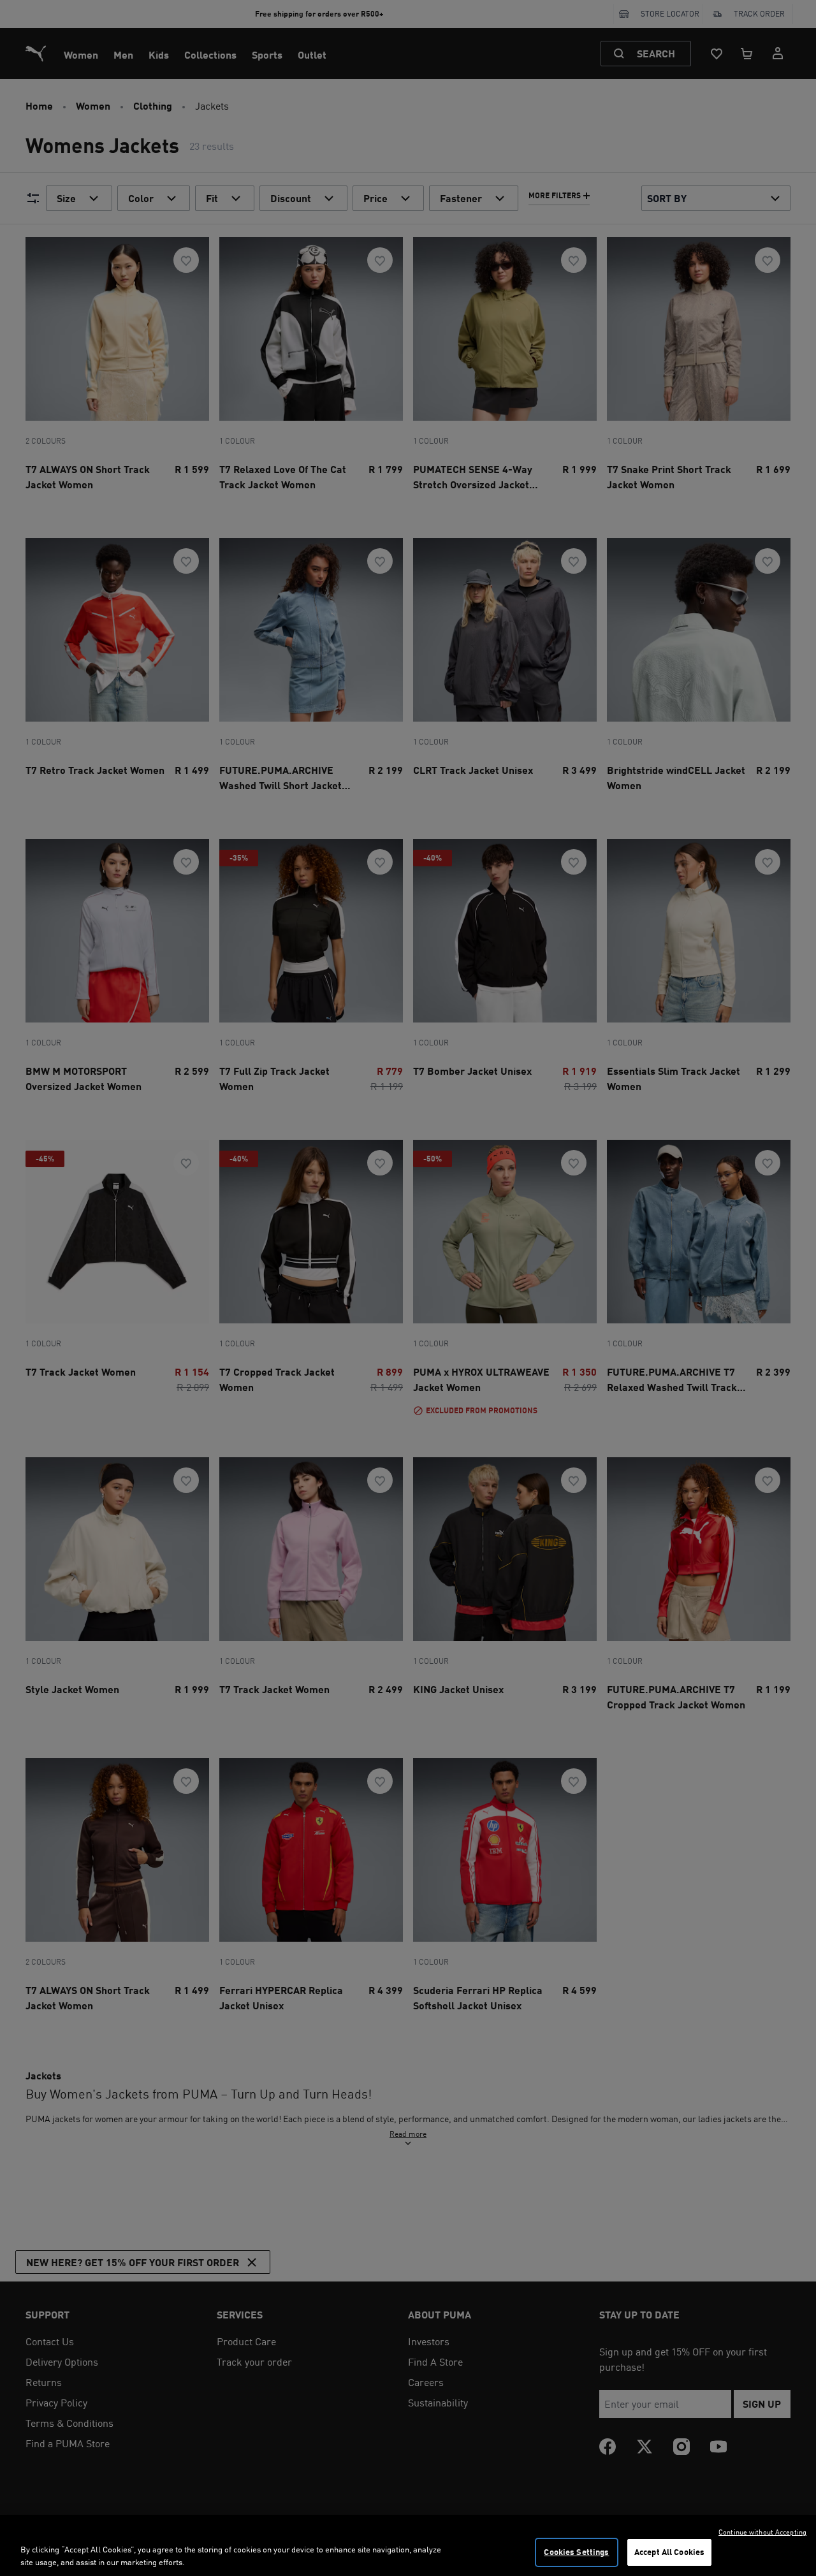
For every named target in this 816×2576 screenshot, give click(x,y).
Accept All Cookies (669, 2552)
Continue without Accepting (762, 2532)
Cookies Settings (576, 2552)
